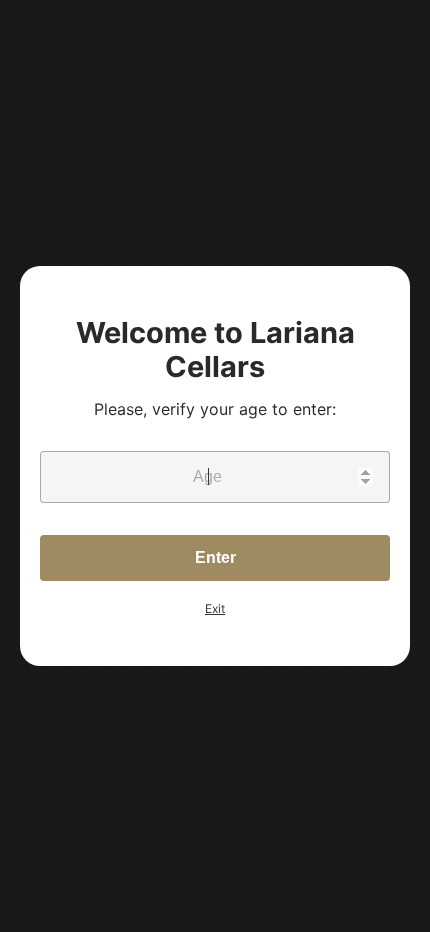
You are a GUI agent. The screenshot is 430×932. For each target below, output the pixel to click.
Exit (215, 608)
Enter (215, 557)
